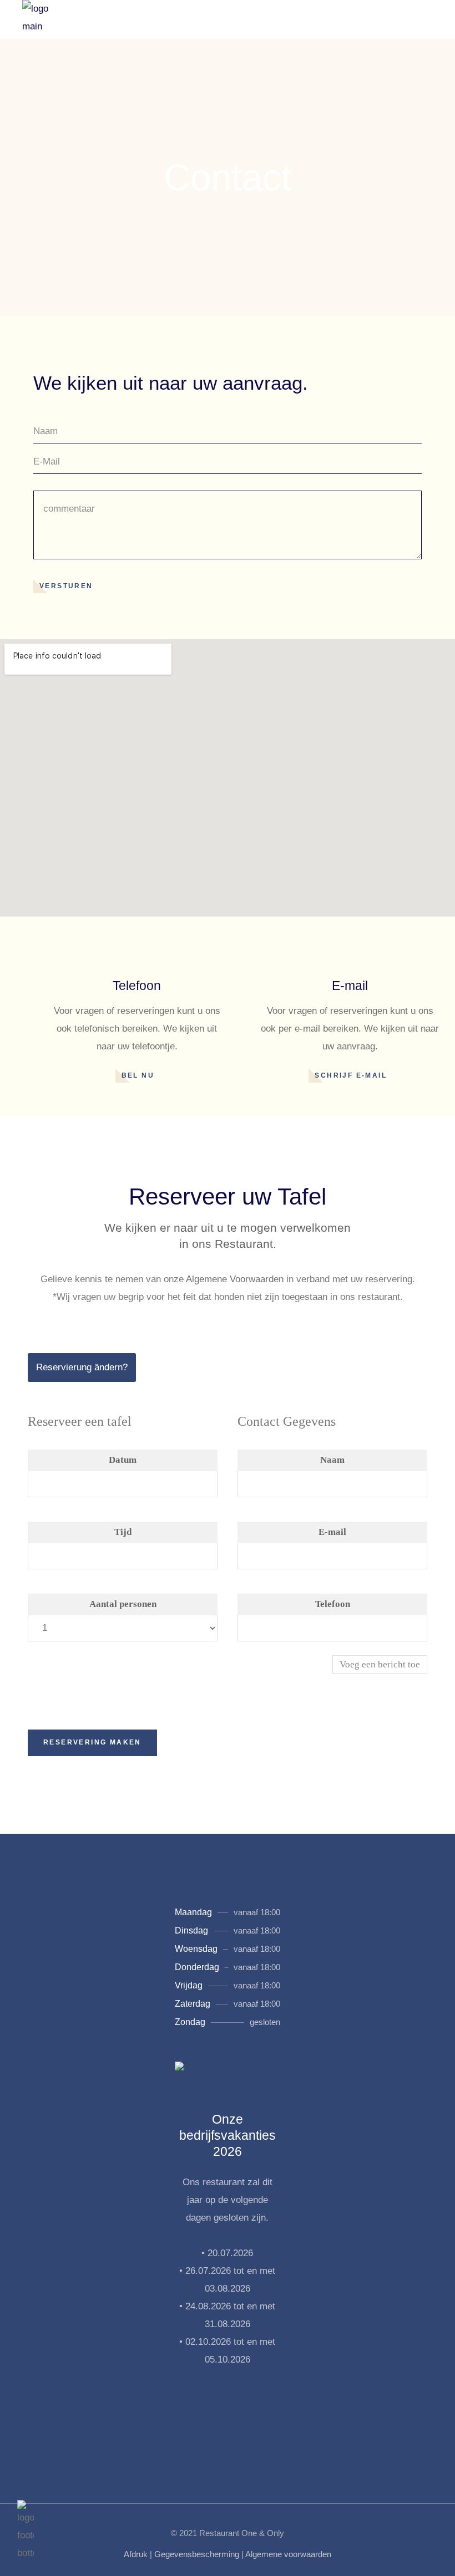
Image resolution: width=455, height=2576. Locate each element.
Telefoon (333, 1604)
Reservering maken (92, 1742)
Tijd (123, 1532)
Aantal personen (123, 1604)
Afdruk (136, 2554)
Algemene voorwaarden (288, 2554)
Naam (332, 1460)
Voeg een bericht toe (380, 1664)
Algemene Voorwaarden (235, 1279)
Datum (123, 1460)
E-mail (332, 1532)
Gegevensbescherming (197, 2554)
